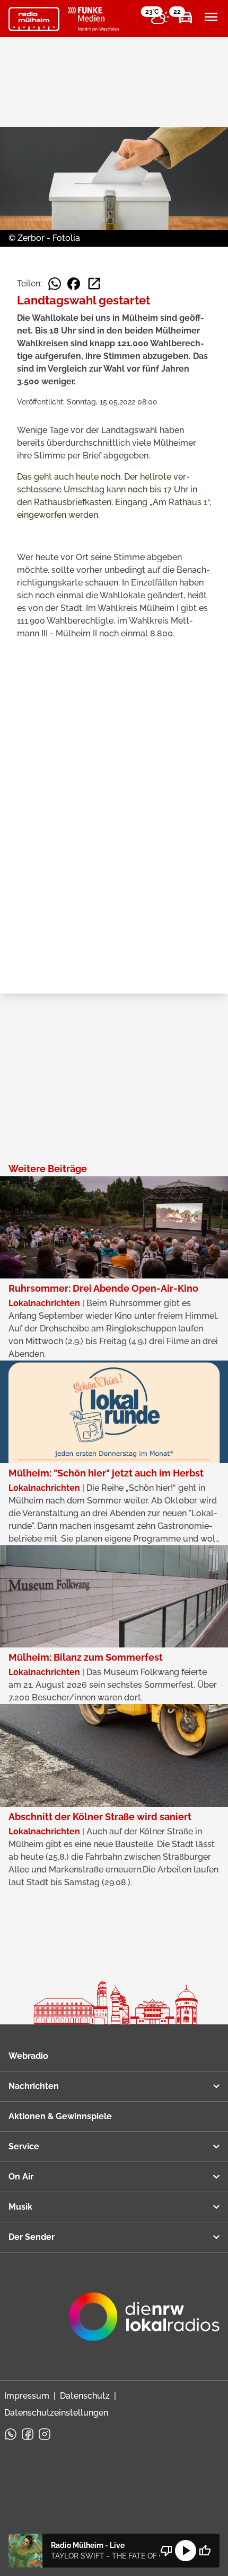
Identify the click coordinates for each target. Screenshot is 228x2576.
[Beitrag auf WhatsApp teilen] (55, 284)
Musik (20, 2207)
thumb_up (205, 2551)
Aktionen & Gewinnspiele (60, 2116)
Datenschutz (85, 2396)
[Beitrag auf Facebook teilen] (74, 284)
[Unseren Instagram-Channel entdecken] (45, 2434)
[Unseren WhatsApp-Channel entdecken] (11, 2434)
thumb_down (166, 2551)
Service (24, 2146)
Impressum (27, 2396)
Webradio (28, 2056)
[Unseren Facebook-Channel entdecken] (28, 2434)
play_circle (186, 2551)
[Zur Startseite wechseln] (34, 19)
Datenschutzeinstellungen (56, 2413)
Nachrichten (34, 2086)
